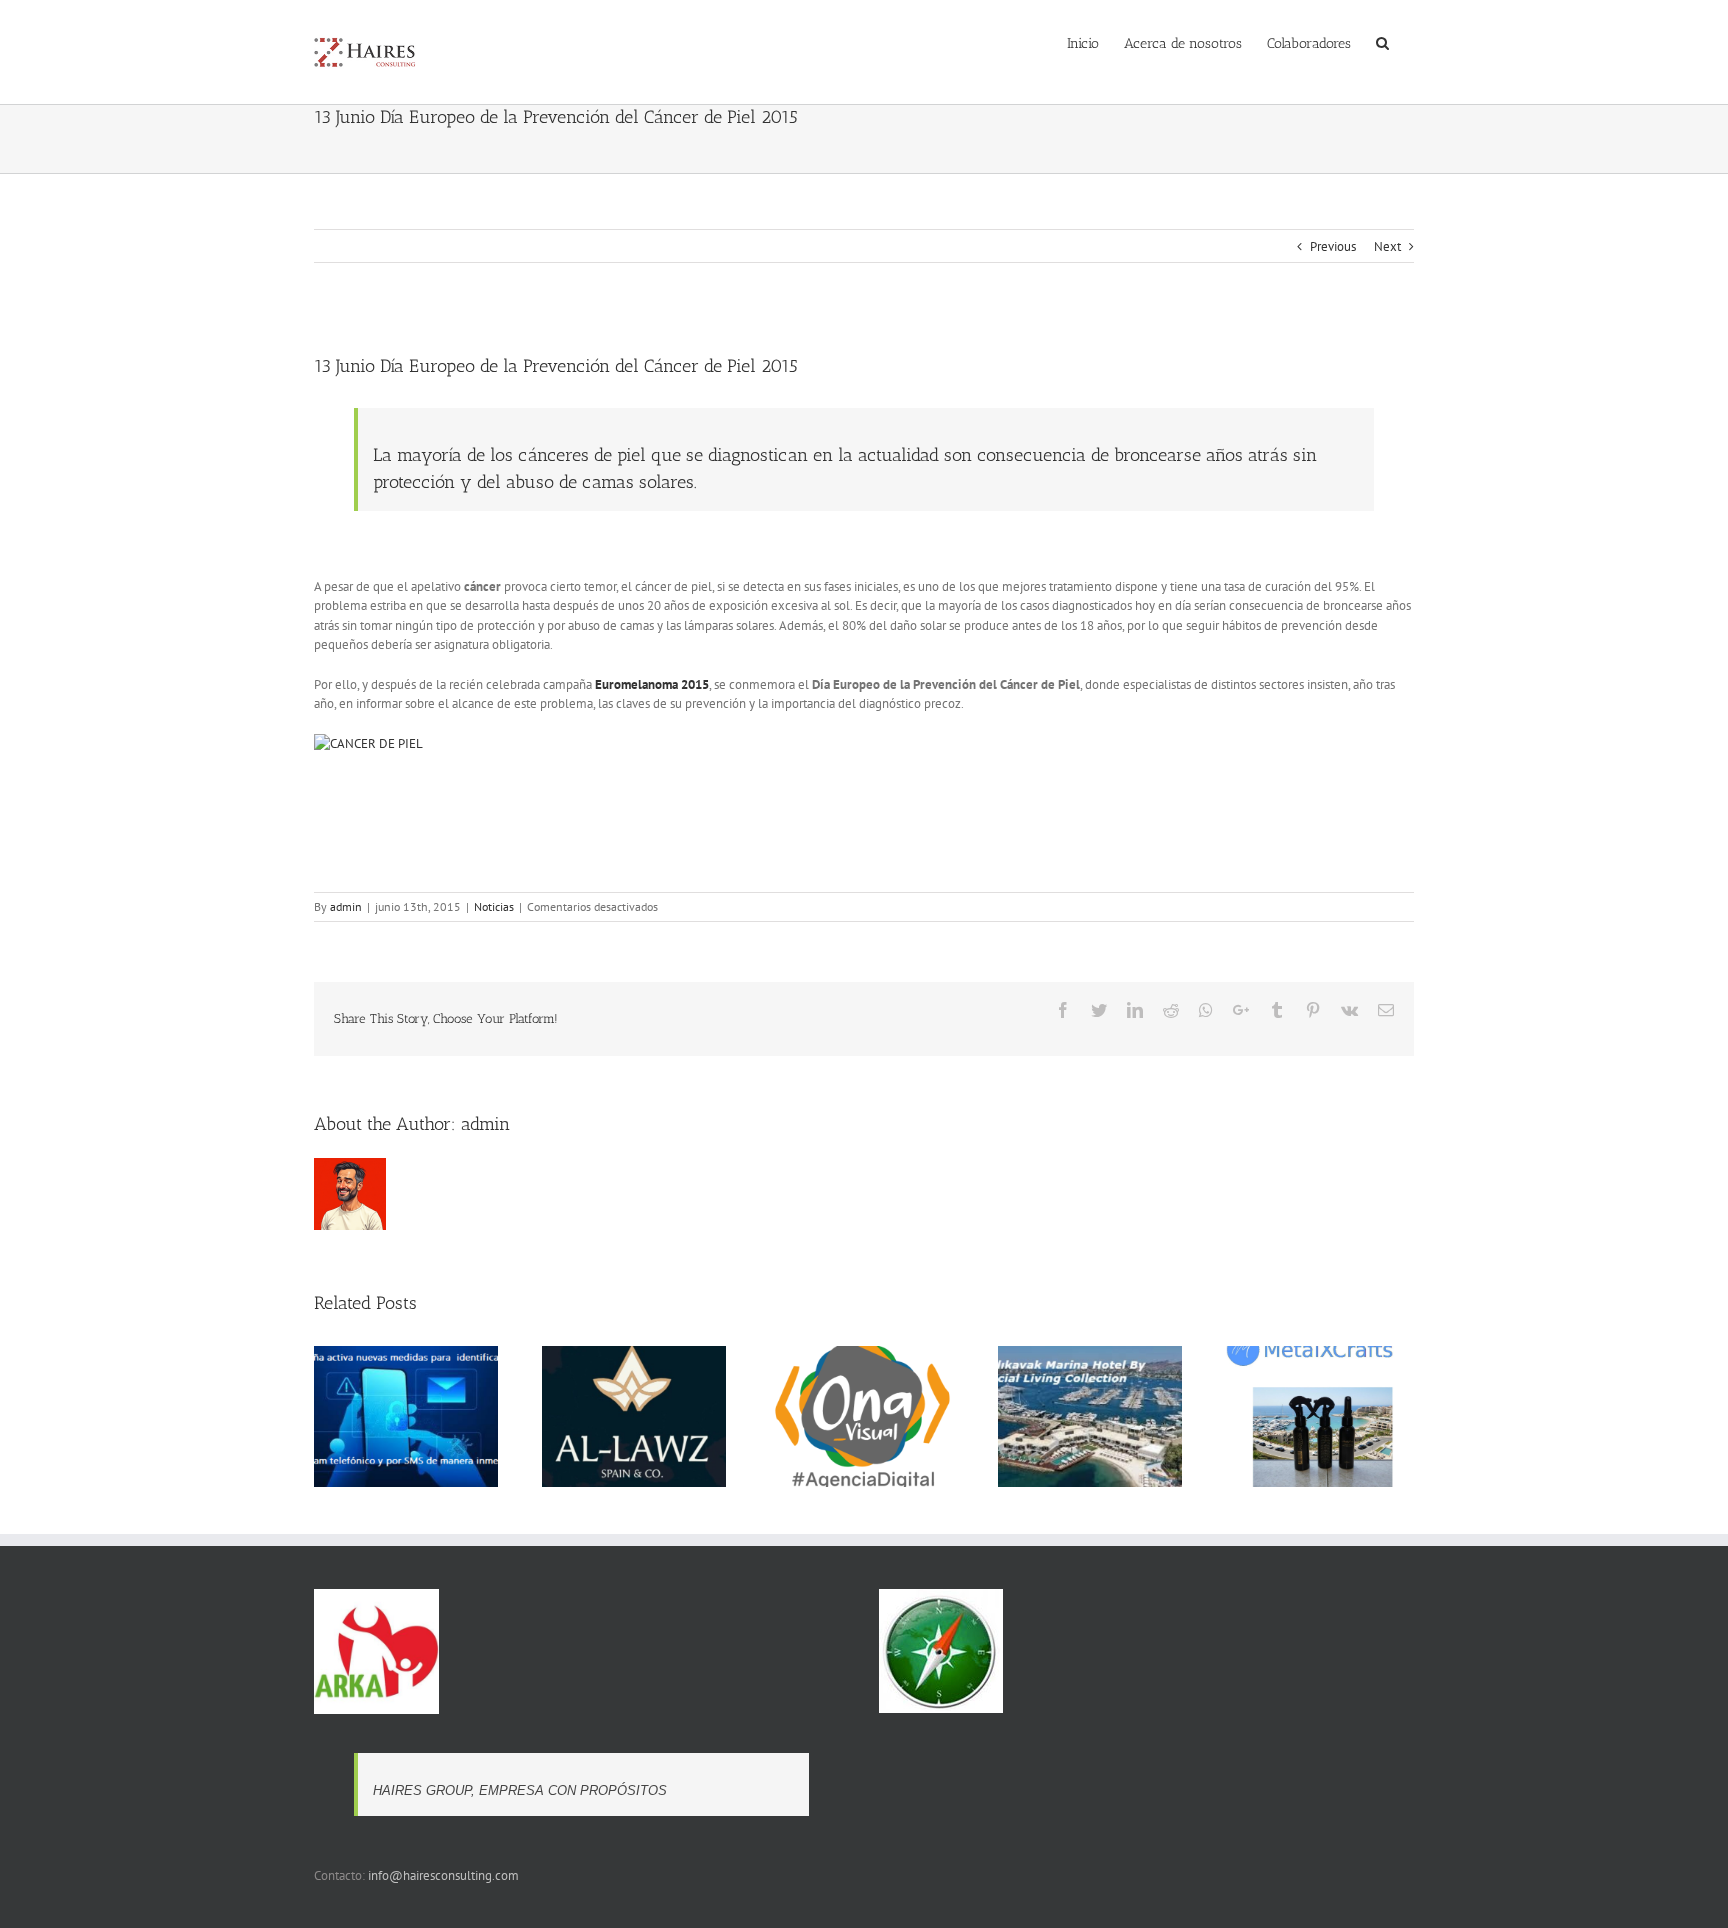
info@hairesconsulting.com (443, 1875)
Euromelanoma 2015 (652, 684)
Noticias (494, 906)
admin (346, 906)
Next (1387, 246)
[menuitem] (1083, 42)
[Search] (1382, 42)
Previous (1333, 246)
